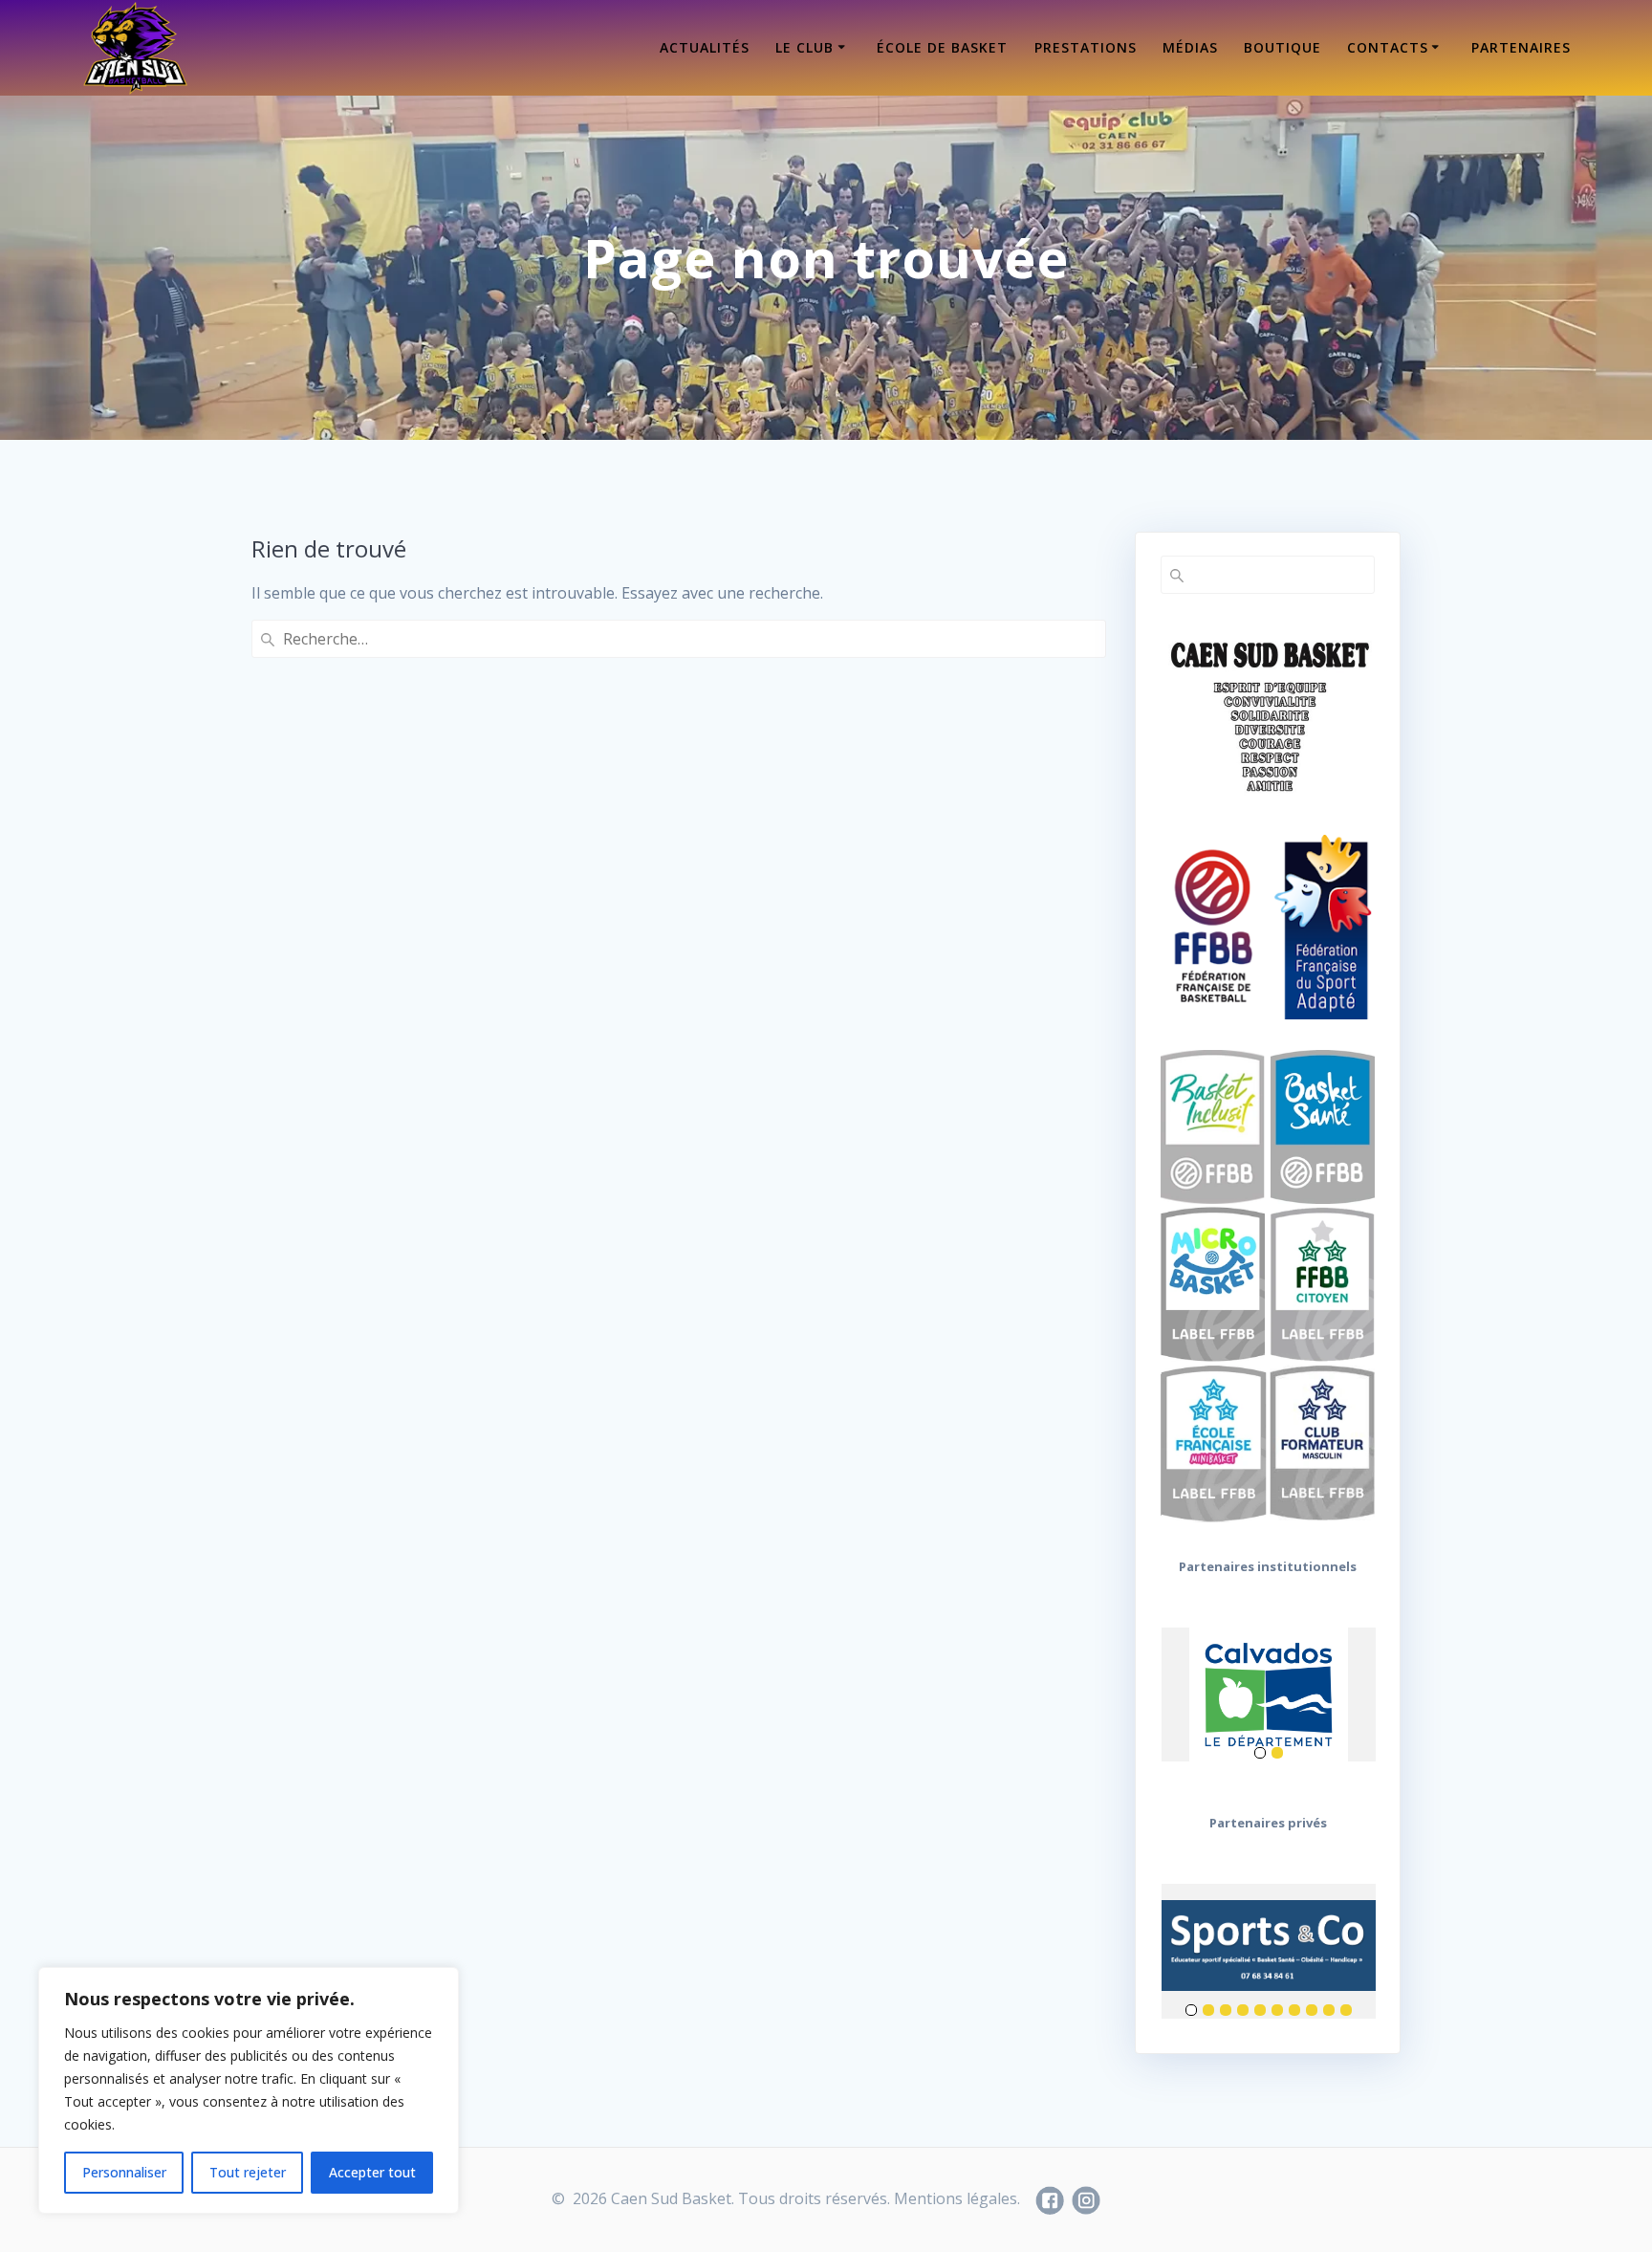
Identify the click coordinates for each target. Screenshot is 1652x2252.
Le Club (804, 47)
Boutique (1282, 47)
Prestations (1086, 47)
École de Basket (942, 47)
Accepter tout (372, 2172)
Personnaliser (124, 2172)
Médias (1190, 47)
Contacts (1388, 47)
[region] (249, 2090)
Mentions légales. (957, 2198)
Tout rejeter (248, 2172)
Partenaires (1521, 47)
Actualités (705, 47)
